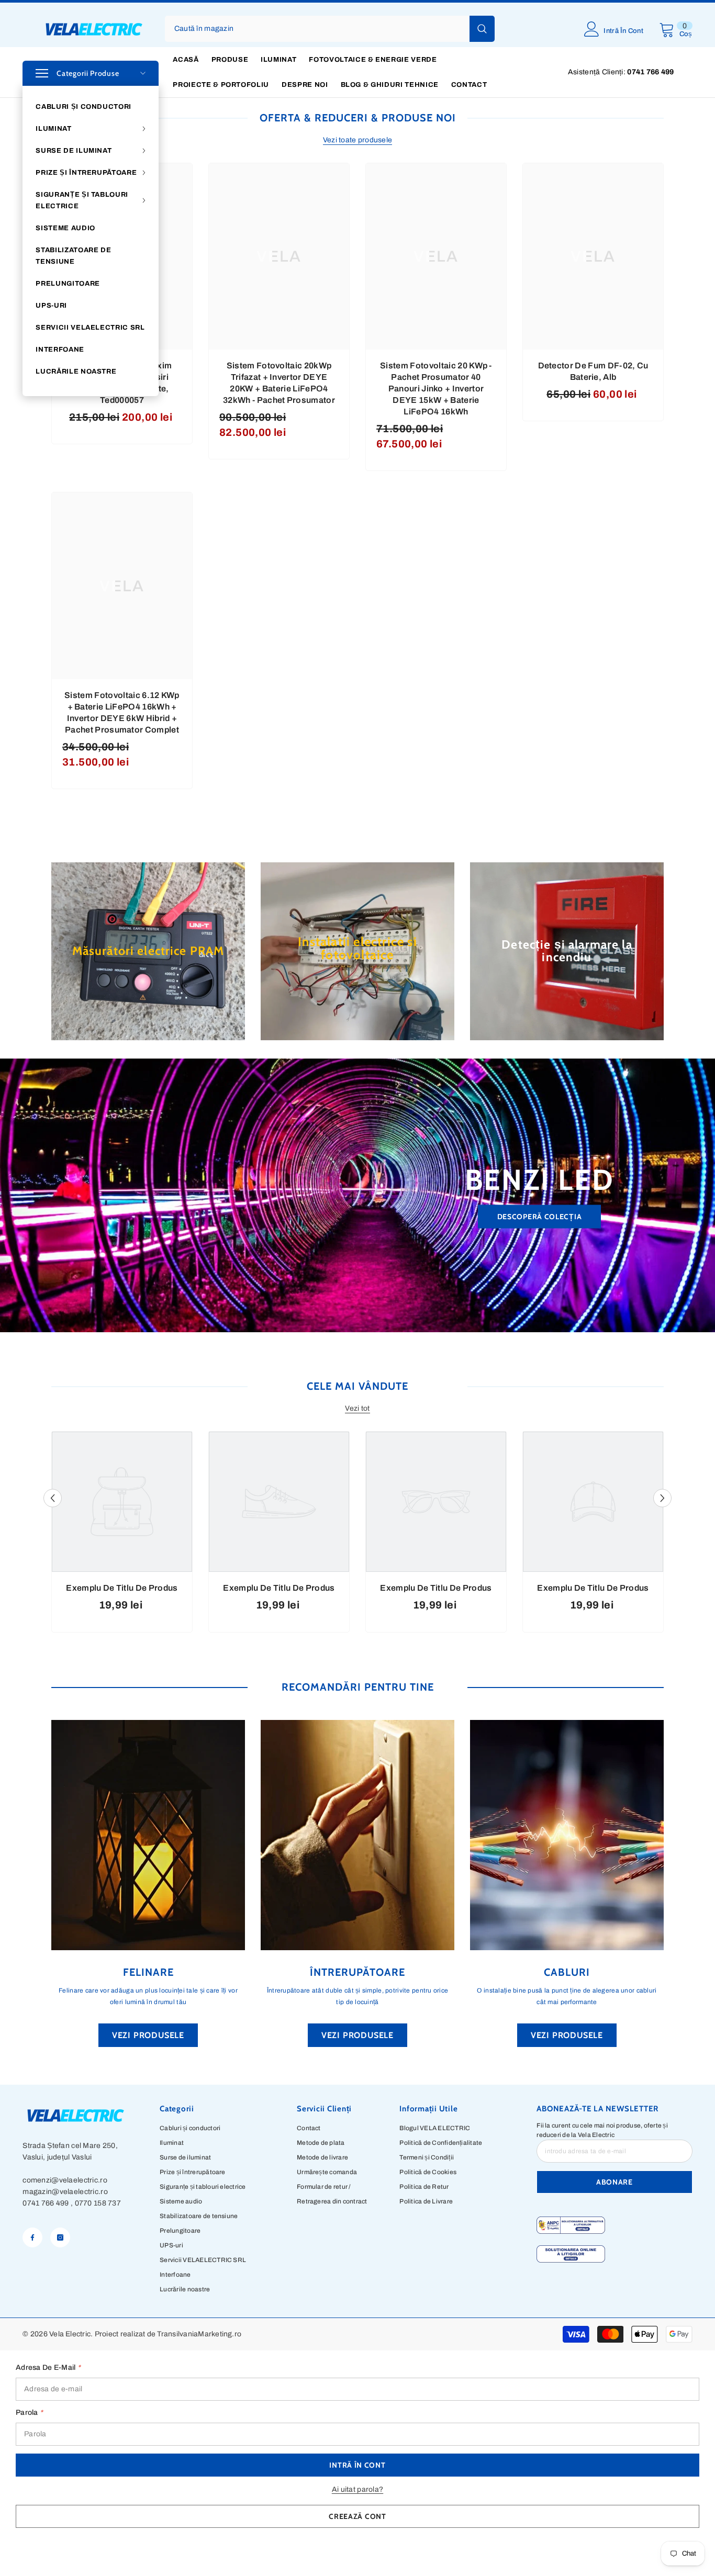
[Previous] (53, 1498)
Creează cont (357, 2516)
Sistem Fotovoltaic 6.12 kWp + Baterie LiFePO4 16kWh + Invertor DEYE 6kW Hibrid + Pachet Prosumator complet (122, 712)
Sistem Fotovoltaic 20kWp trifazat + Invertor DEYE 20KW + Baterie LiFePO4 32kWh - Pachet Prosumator (279, 383)
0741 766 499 (46, 2203)
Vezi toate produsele (358, 140)
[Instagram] (60, 2237)
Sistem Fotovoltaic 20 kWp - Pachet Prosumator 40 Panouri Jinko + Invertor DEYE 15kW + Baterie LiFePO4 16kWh (436, 389)
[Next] (662, 1498)
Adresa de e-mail (48, 2367)
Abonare (615, 2182)
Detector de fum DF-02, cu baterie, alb (593, 371)
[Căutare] (330, 29)
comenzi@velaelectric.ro (65, 2180)
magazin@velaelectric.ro (65, 2192)
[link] (122, 1588)
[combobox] (317, 29)
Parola (29, 2412)
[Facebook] (32, 2237)
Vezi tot (357, 1408)
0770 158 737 (98, 2203)
